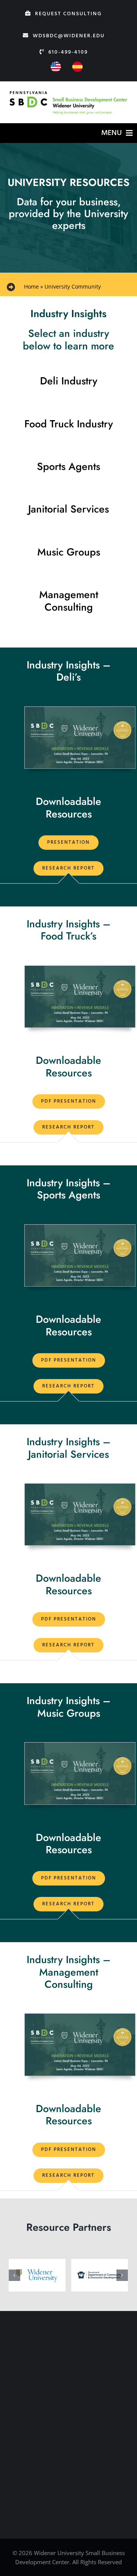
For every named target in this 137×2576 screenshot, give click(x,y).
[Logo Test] (68, 92)
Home (31, 286)
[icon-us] (56, 65)
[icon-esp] (77, 65)
